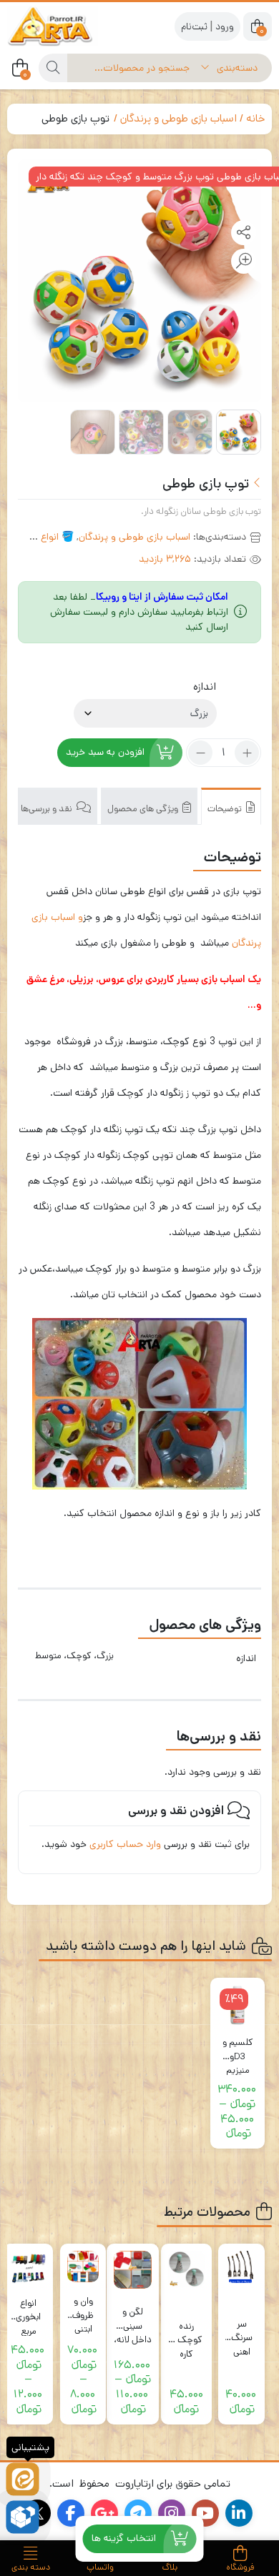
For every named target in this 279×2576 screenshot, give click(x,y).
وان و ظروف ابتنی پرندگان (83, 2308)
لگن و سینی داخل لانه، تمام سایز (133, 2319)
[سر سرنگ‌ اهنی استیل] (241, 2267)
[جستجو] (53, 68)
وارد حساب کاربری (125, 1844)
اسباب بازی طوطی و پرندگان (178, 118)
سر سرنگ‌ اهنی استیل (242, 2331)
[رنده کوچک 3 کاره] (186, 2269)
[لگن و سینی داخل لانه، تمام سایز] (133, 2270)
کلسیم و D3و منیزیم (238, 2050)
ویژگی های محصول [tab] (144, 809)
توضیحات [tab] (226, 809)
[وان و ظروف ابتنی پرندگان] (83, 2267)
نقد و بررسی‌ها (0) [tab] (41, 809)
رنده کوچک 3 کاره (186, 2333)
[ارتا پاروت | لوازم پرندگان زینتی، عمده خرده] (64, 26)
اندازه (205, 687)
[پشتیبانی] (23, 2479)
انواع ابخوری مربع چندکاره (28, 2310)
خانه (255, 118)
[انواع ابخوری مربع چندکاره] (28, 2268)
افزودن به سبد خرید (105, 753)
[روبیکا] (23, 2517)
